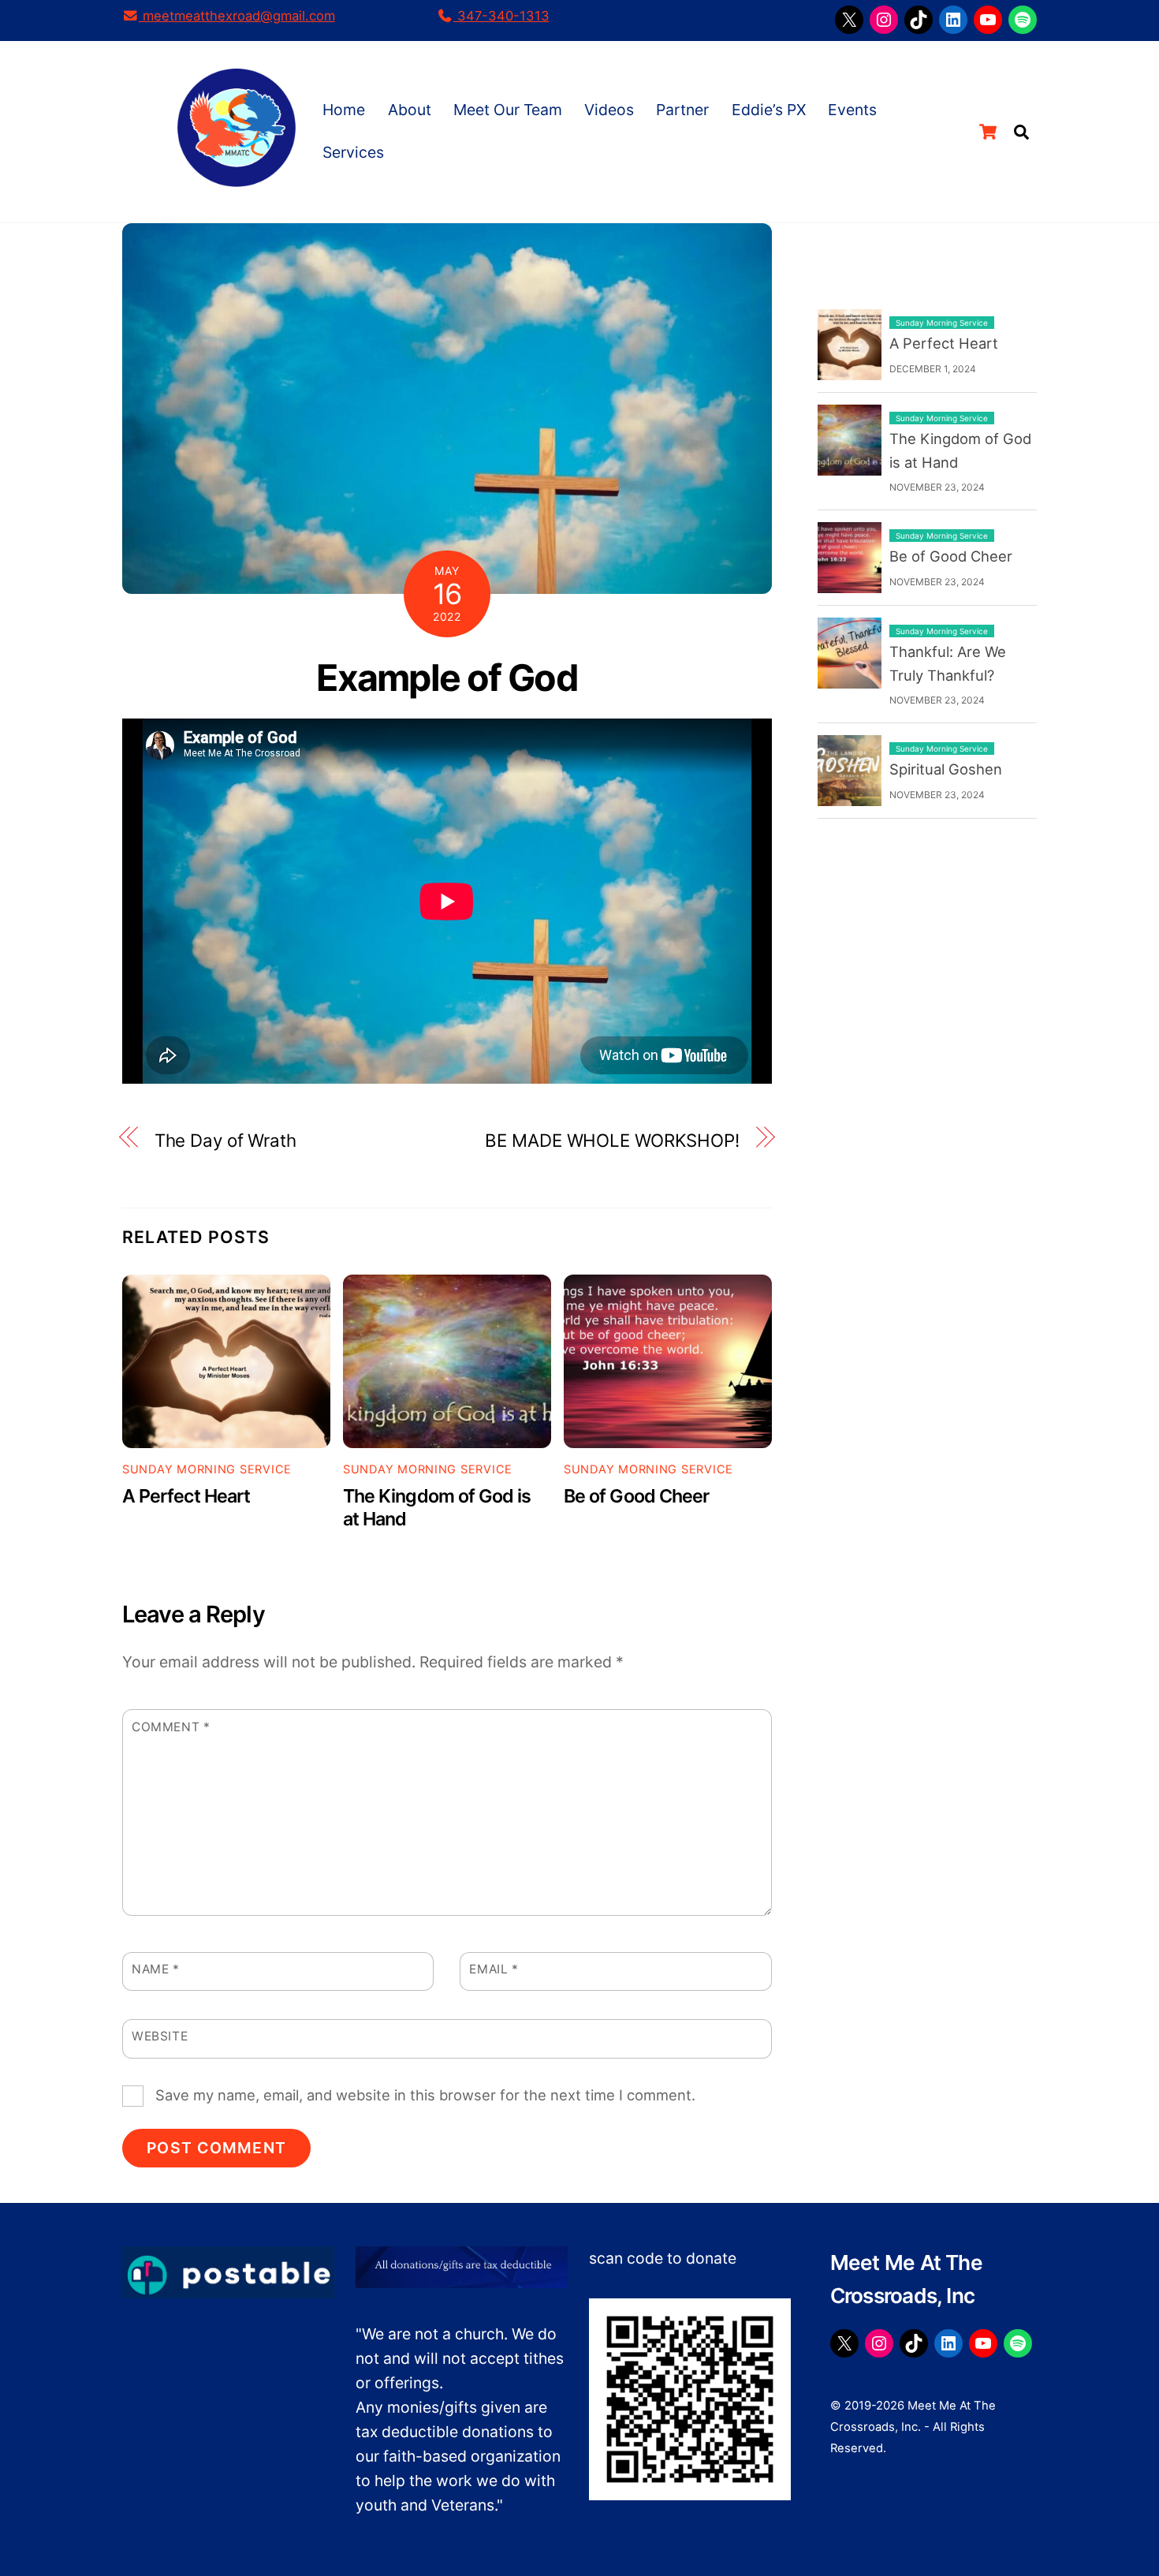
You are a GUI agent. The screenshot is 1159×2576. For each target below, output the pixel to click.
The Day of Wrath (225, 1140)
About (410, 110)
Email (494, 1969)
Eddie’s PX (769, 110)
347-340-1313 (501, 16)
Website (160, 2036)
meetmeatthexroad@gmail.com (237, 16)
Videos (609, 110)
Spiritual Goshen (946, 769)
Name (156, 1969)
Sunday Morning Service (207, 1469)
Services (353, 152)
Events (852, 110)
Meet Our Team (508, 110)
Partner (682, 110)
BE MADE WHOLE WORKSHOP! (612, 1140)
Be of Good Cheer (636, 1496)
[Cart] (988, 132)
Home (344, 110)
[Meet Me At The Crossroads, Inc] (237, 177)
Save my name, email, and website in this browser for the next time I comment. (425, 2095)
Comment (171, 1727)
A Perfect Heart (186, 1496)
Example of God (447, 678)
